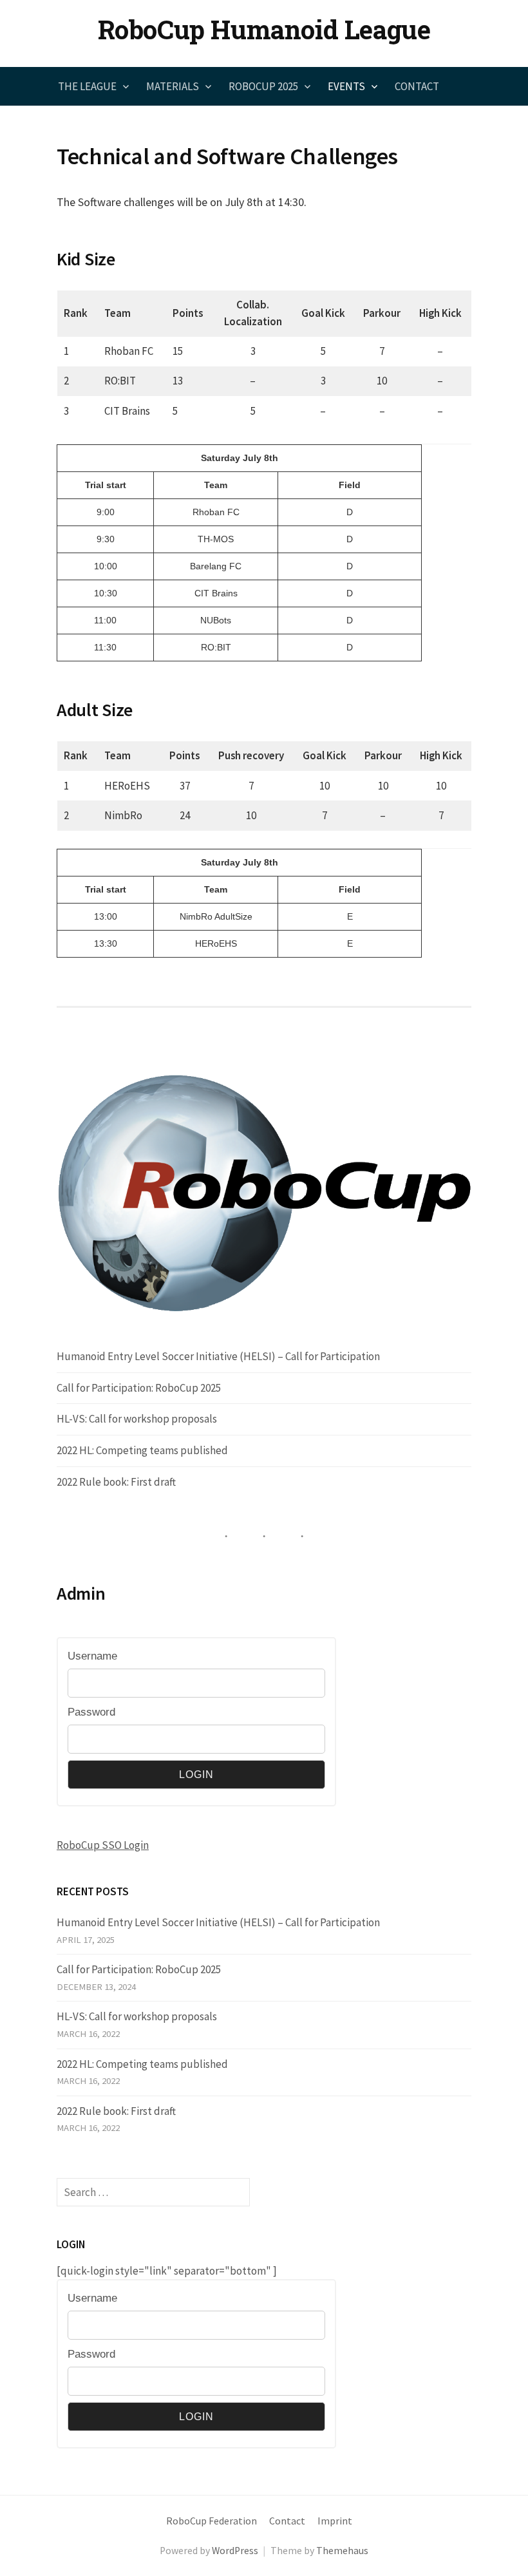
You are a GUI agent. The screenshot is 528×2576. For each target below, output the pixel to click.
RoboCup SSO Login (103, 1845)
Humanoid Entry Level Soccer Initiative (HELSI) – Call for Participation (218, 1356)
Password (91, 1712)
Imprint (335, 2521)
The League (87, 86)
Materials (173, 86)
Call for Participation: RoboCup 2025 (139, 1388)
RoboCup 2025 (263, 86)
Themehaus (342, 2551)
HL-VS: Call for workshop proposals (137, 1419)
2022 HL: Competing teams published (142, 1450)
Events (346, 86)
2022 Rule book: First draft (116, 1482)
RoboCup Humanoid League (264, 29)
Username (92, 1656)
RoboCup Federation (212, 2521)
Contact (417, 86)
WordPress (235, 2551)
